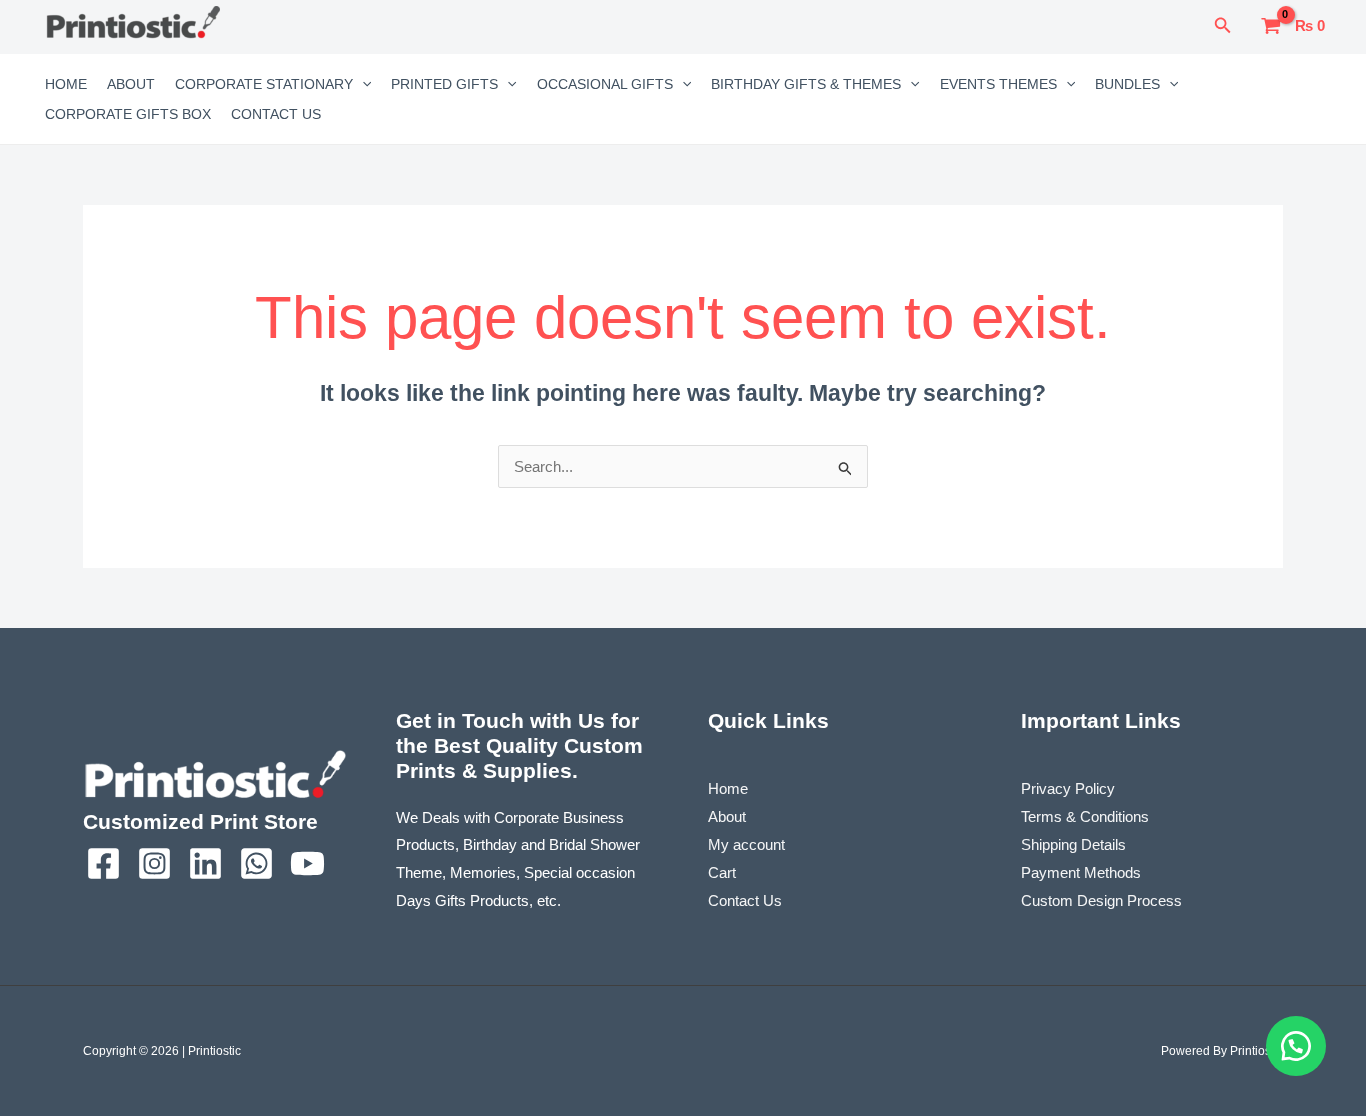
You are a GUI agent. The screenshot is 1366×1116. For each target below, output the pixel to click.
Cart (722, 872)
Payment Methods (1081, 872)
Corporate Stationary (264, 84)
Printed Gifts (444, 84)
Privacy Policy (1068, 788)
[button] (1223, 26)
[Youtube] (307, 863)
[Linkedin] (205, 863)
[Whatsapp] (256, 863)
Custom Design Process (1101, 900)
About (131, 84)
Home (66, 84)
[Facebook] (103, 863)
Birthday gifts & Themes (806, 84)
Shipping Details (1073, 844)
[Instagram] (154, 863)
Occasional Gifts (605, 84)
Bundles (1127, 84)
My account (746, 844)
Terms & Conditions (1085, 816)
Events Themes (998, 84)
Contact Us (276, 114)
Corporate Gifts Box (128, 114)
